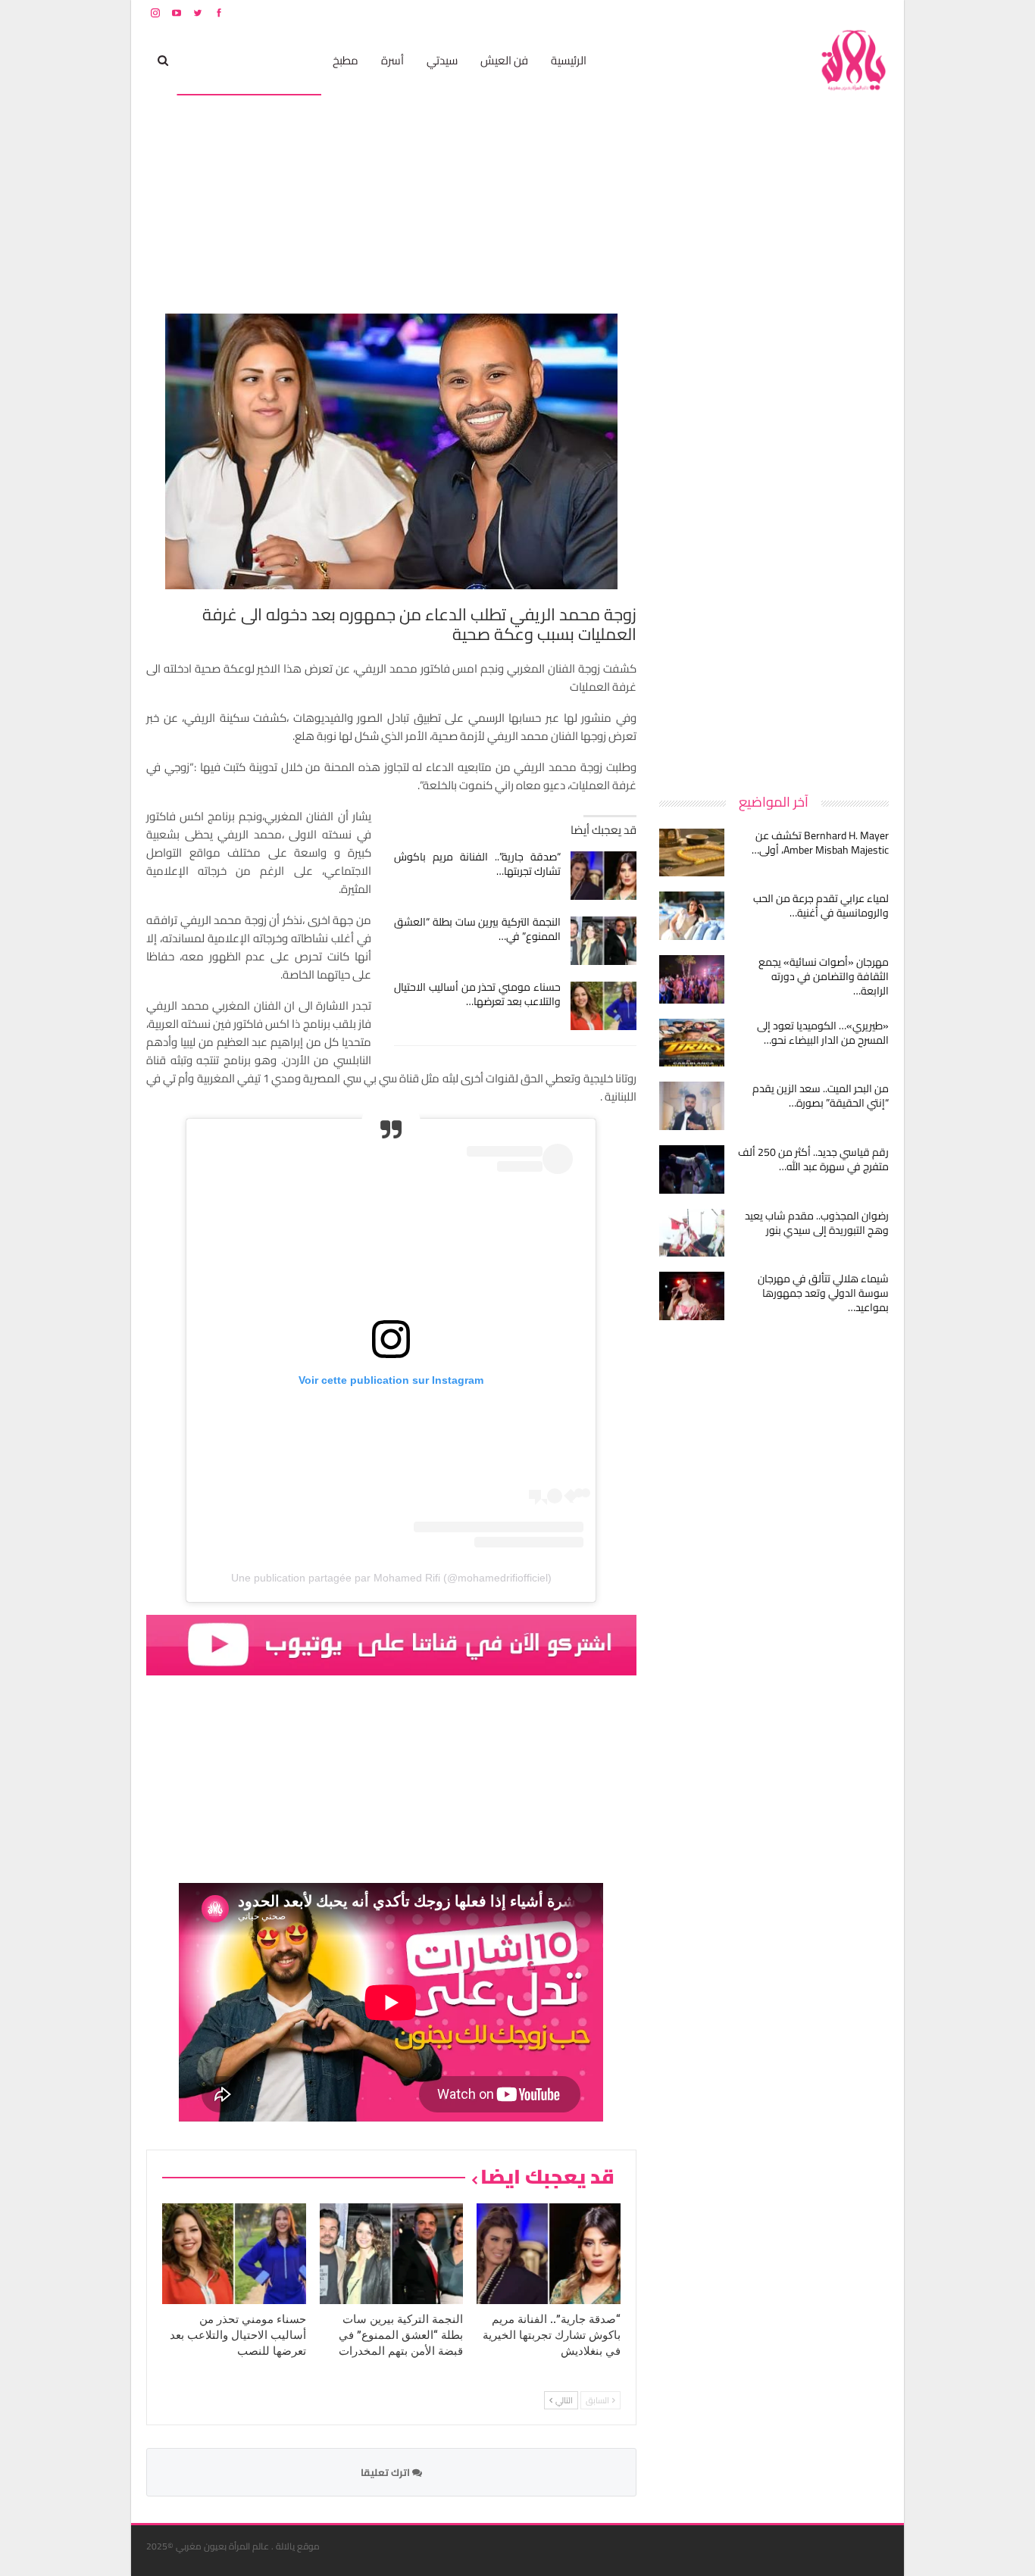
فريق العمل (835, 12)
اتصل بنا (792, 12)
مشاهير (292, 60)
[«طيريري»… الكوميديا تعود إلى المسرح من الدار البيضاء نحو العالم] (692, 1043)
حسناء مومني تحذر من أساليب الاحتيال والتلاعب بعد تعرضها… (478, 994)
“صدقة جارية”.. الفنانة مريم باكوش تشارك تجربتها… (478, 864)
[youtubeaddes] (391, 1644)
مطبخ (346, 60)
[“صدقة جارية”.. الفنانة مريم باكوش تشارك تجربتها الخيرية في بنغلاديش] (603, 876)
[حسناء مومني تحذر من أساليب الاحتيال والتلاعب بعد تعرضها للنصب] (603, 1006)
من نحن (877, 12)
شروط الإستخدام (743, 12)
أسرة (392, 60)
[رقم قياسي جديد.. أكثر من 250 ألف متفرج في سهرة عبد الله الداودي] (692, 1169)
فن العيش (504, 60)
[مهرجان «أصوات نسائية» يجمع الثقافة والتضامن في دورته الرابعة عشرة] (692, 979)
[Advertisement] (775, 541)
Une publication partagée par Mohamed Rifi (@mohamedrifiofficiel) (391, 1578)
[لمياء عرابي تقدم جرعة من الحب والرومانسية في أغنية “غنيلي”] (692, 916)
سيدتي (442, 60)
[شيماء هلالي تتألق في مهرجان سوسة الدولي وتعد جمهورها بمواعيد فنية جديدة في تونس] (692, 1296)
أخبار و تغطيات (219, 60)
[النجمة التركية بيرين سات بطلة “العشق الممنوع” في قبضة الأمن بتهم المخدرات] (603, 941)
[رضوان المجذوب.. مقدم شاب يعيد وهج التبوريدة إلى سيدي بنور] (692, 1233)
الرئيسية (569, 60)
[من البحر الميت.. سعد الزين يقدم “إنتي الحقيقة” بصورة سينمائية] (692, 1106)
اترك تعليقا (386, 2472)
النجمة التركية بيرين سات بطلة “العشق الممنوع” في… (478, 929)
